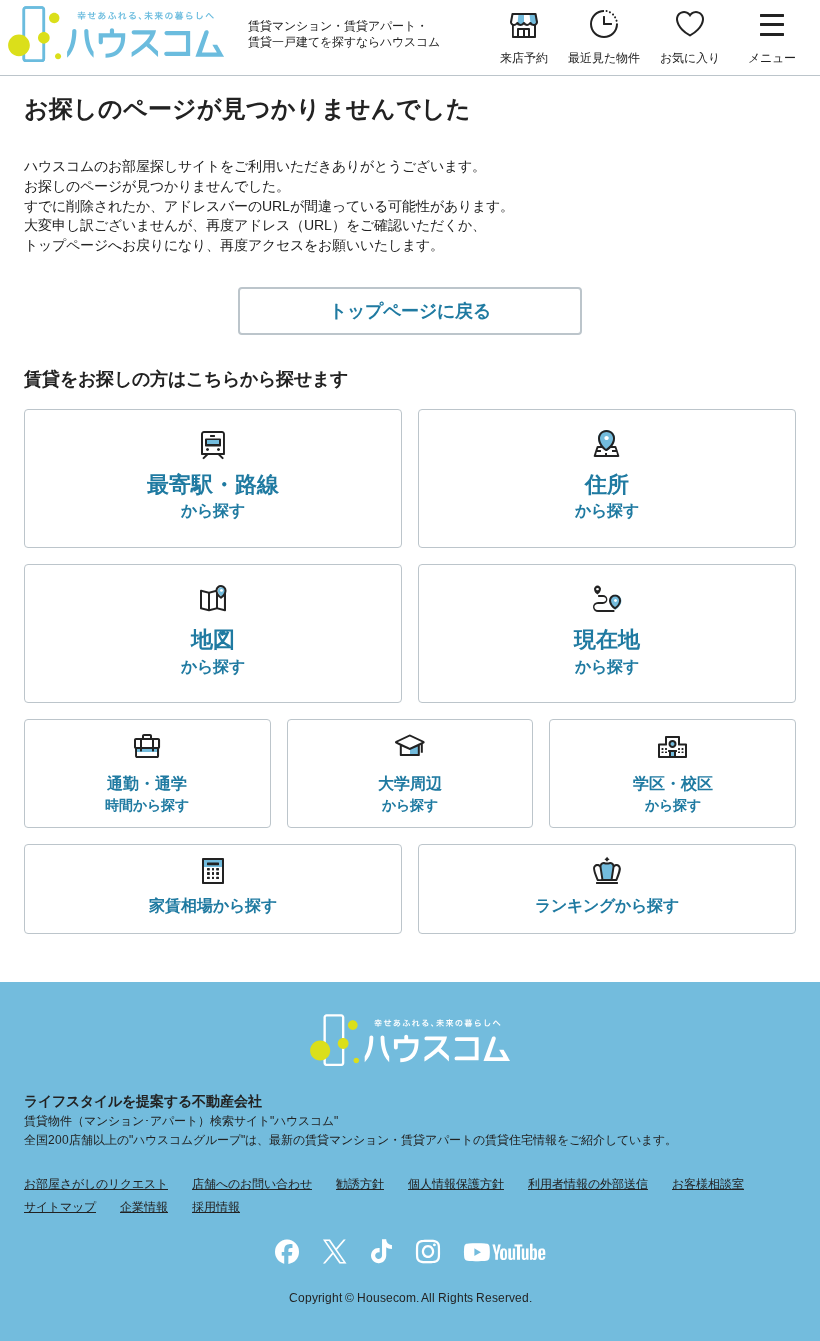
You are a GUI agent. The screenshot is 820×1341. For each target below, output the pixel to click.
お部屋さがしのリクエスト (96, 1184)
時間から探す (147, 793)
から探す (213, 496)
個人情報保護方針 (456, 1184)
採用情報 (216, 1207)
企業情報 (144, 1207)
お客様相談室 (708, 1184)
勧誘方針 (360, 1184)
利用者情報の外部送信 (588, 1184)
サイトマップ (60, 1207)
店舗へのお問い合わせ (252, 1184)
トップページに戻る (410, 311)
